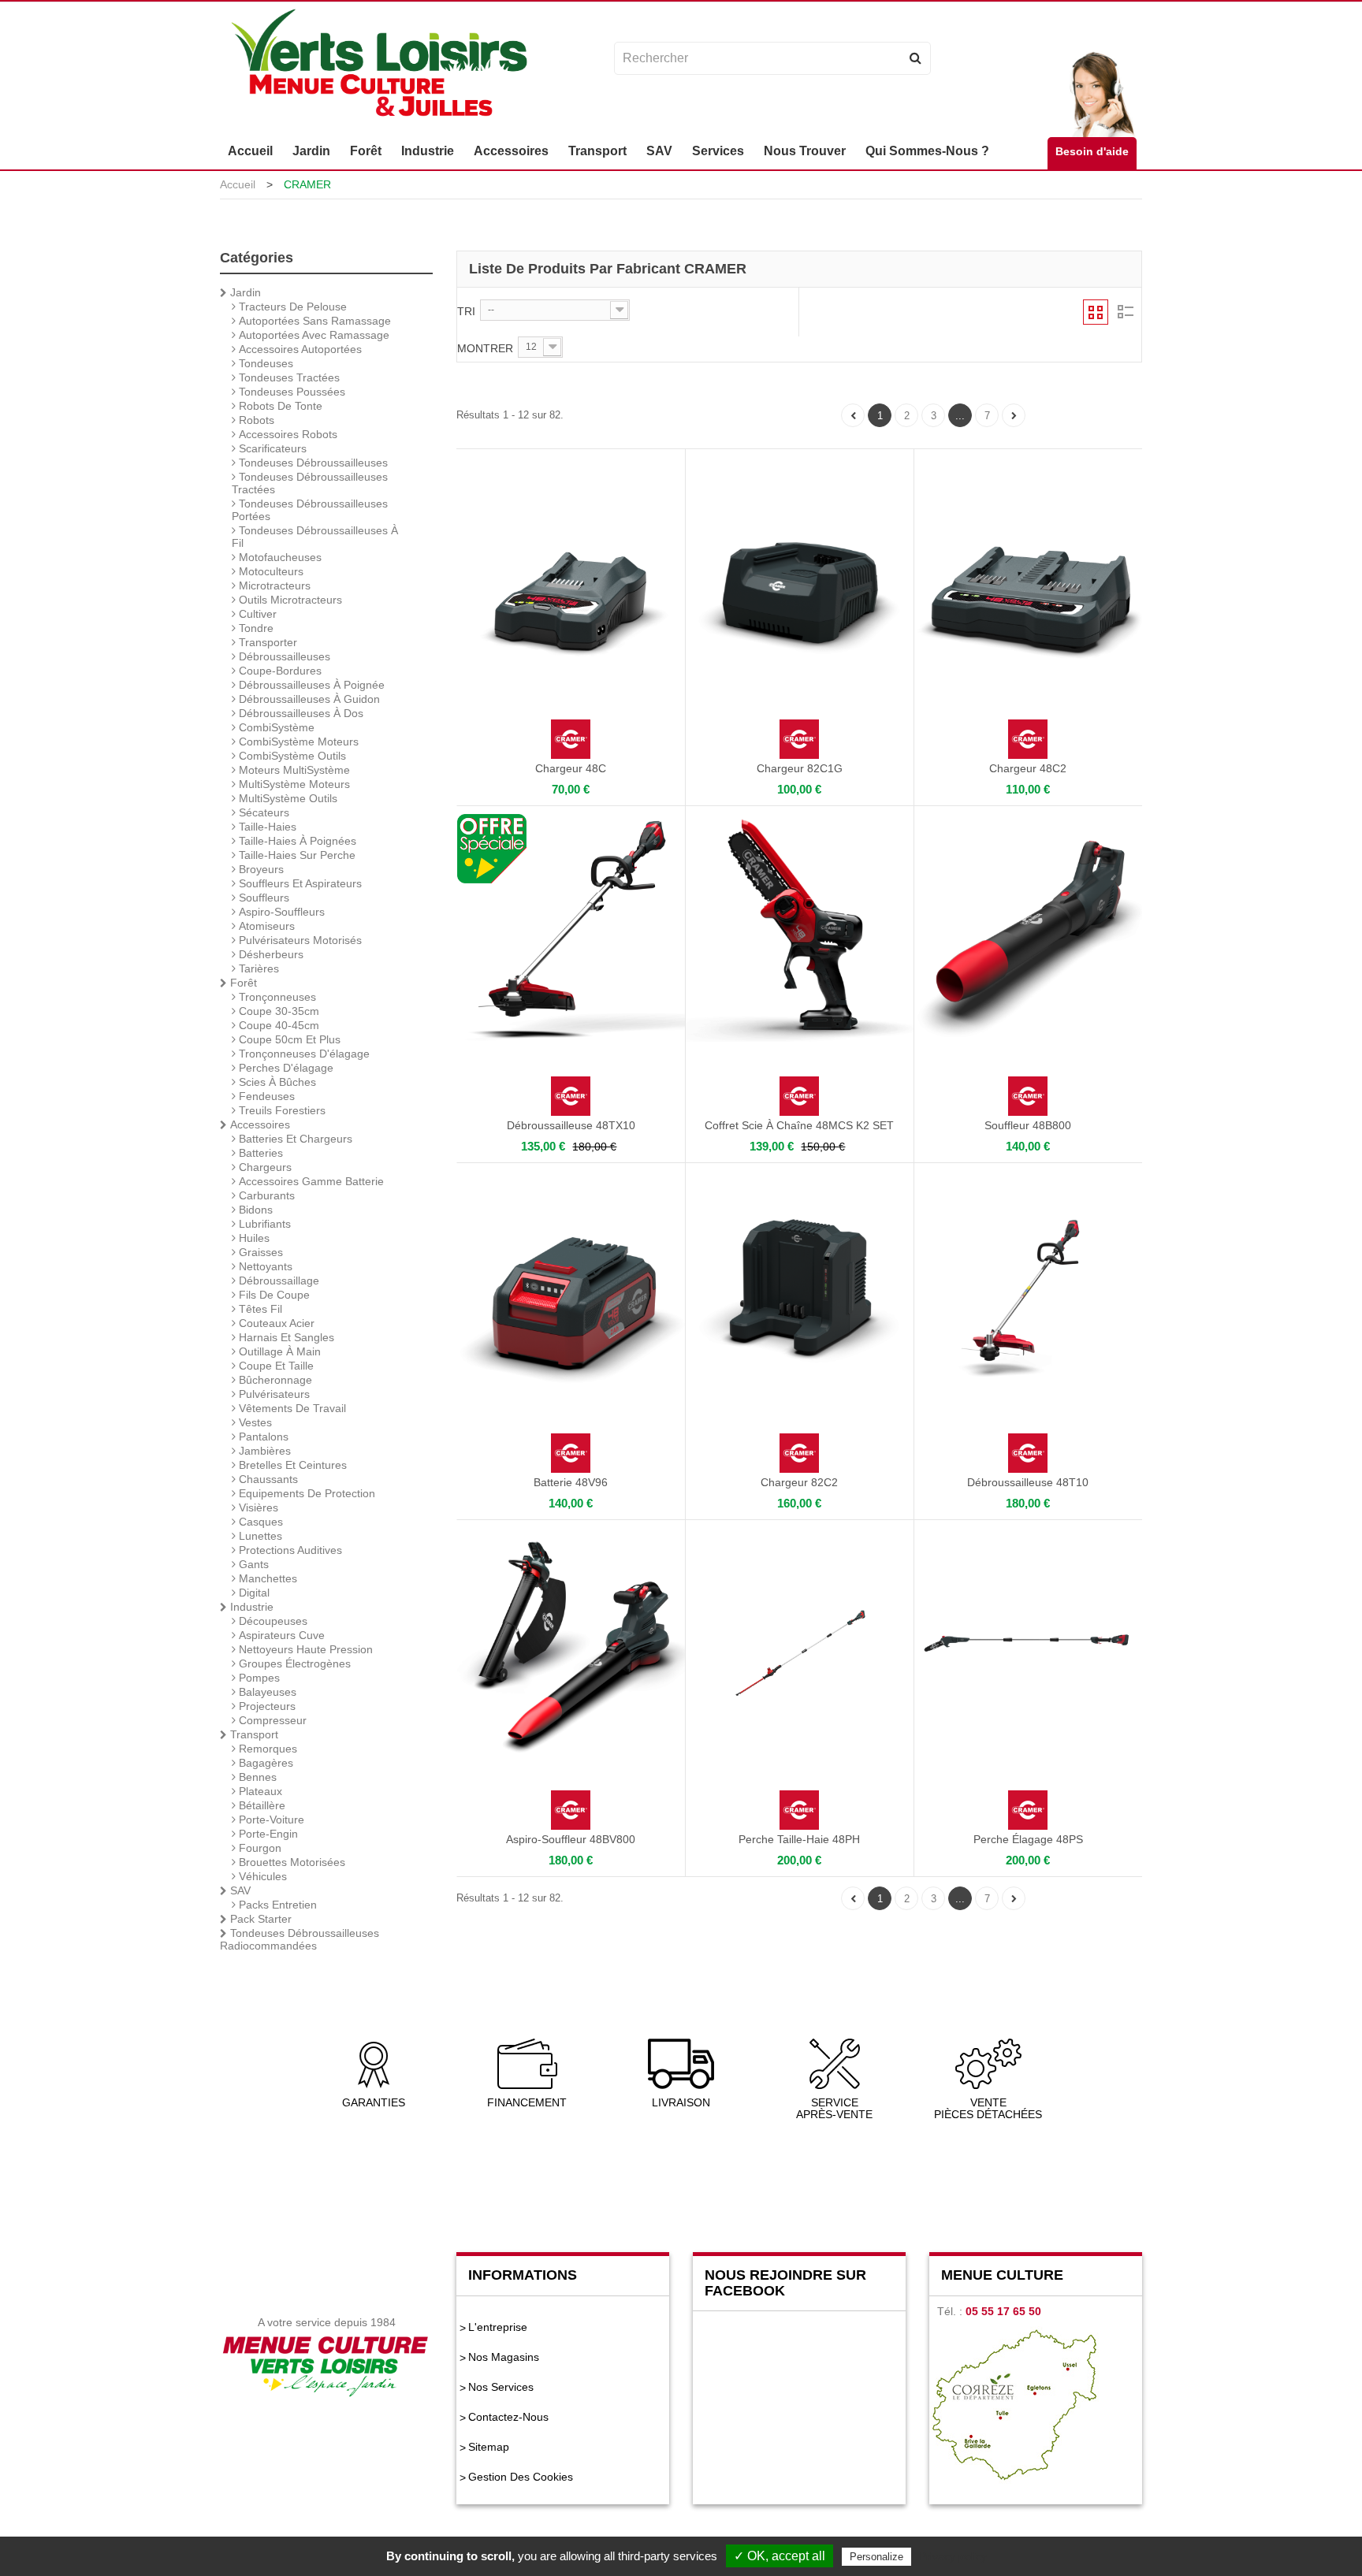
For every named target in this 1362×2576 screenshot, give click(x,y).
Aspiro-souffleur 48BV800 (571, 1839)
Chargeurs (264, 1167)
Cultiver (256, 614)
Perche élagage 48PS (1028, 1839)
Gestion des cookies (521, 2477)
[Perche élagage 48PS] (1028, 1642)
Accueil (238, 184)
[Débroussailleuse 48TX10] (571, 928)
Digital (253, 1593)
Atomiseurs (265, 926)
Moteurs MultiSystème (293, 770)
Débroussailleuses (283, 656)
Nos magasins (504, 2357)
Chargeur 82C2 (799, 1482)
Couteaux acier (275, 1323)
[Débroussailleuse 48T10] (1028, 1285)
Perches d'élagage (285, 1068)
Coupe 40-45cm (277, 1025)
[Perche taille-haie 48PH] (800, 1642)
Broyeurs (260, 869)
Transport (253, 1734)
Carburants (265, 1195)
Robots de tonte (279, 406)
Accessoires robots (287, 434)
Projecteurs (266, 1706)
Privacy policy (953, 2556)
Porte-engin (267, 1834)
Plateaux (259, 1791)
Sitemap (489, 2447)
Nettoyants (264, 1266)
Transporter (266, 642)
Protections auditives (289, 1550)
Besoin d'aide (1092, 151)
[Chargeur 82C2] (800, 1285)
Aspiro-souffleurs (280, 912)
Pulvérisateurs (273, 1394)
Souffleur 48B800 (1028, 1125)
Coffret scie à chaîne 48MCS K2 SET (799, 1125)
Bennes (256, 1777)
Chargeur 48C (571, 768)
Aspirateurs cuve (280, 1635)
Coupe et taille (275, 1366)
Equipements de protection (305, 1493)
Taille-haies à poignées (296, 841)
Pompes (258, 1678)
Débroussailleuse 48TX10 (571, 1125)
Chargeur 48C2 (1028, 768)
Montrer (485, 348)
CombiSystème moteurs (297, 742)
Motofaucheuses (279, 557)
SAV (239, 1890)
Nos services (501, 2387)
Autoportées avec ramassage (313, 335)
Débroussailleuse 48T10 (1028, 1482)
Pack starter (259, 1919)
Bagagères (264, 1763)
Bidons (254, 1210)
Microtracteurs (273, 585)
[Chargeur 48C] (571, 571)
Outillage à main (278, 1351)
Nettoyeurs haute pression (304, 1649)
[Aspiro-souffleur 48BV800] (571, 1642)
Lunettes (259, 1536)
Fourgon (259, 1848)
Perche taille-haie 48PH (799, 1839)
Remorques (266, 1749)
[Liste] (1125, 312)
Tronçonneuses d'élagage (303, 1054)
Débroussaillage (277, 1281)
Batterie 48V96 (571, 1482)
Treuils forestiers (281, 1110)
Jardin (244, 292)
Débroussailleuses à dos (300, 713)
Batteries (259, 1153)
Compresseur (271, 1720)
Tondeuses (264, 363)
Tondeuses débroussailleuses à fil (315, 537)
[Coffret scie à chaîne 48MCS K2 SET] (800, 928)
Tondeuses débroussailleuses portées (310, 510)
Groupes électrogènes (293, 1663)
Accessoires (259, 1124)
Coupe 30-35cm (277, 1011)
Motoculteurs (270, 571)
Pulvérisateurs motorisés (299, 940)
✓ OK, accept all (780, 2556)
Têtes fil (259, 1309)
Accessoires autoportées (299, 349)
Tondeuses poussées (290, 392)
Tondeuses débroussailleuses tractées (310, 483)
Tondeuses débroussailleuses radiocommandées (300, 1939)
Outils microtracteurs (289, 600)
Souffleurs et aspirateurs (299, 883)
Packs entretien (276, 1905)
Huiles (253, 1238)
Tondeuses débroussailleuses (312, 463)
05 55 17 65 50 (1003, 2311)
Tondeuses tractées (288, 377)
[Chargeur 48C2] (1028, 571)
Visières (257, 1507)
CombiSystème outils (291, 756)
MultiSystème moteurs (293, 784)
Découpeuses (272, 1621)
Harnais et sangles (285, 1337)
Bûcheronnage (274, 1380)
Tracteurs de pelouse (291, 307)
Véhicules (261, 1876)
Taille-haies (266, 827)
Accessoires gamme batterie (310, 1181)
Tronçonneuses (276, 997)
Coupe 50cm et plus (288, 1039)
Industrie (250, 1607)
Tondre (255, 628)
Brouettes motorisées (290, 1862)
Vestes (254, 1422)
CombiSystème (275, 727)
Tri (466, 311)
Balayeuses (266, 1692)
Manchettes (266, 1578)
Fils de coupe (273, 1295)
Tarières (257, 968)
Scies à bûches (276, 1082)
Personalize (876, 2557)
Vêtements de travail (291, 1408)
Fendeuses (265, 1096)
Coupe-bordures (279, 671)
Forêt (242, 983)
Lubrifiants (263, 1224)
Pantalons (262, 1437)
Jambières (263, 1451)
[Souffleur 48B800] (1028, 928)
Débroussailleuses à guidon (308, 699)
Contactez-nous (508, 2417)
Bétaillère (260, 1805)
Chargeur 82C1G (800, 768)
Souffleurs (262, 898)
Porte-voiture (270, 1820)
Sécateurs (262, 812)
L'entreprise (498, 2327)
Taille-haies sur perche (296, 855)
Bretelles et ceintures (291, 1465)
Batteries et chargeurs (294, 1139)
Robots (255, 420)
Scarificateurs (271, 448)
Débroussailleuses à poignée (310, 685)
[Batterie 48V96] (571, 1285)
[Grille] (1096, 312)
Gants (252, 1564)
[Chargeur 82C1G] (800, 571)
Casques (259, 1522)
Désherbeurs (270, 954)
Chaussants (267, 1479)
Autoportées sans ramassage (313, 321)
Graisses (259, 1252)
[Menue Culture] (379, 65)
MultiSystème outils (287, 798)
